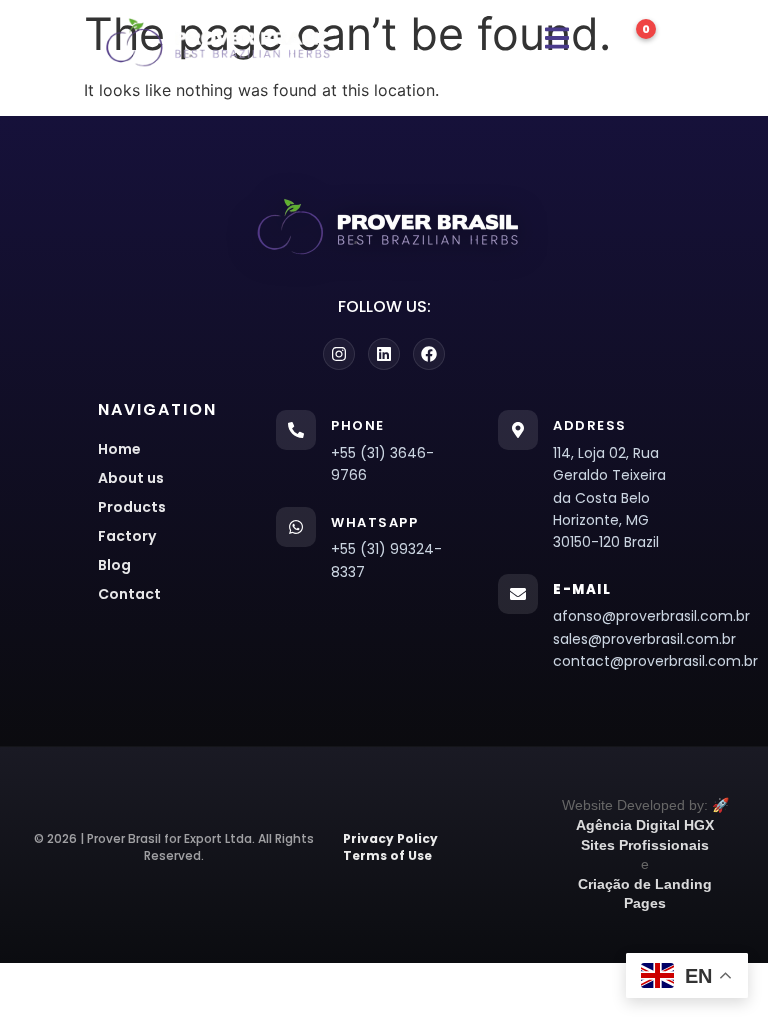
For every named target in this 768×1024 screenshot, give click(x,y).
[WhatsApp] (296, 527)
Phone (358, 425)
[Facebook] (429, 354)
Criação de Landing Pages (645, 894)
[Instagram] (339, 354)
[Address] (518, 430)
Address (590, 425)
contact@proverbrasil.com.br (644, 661)
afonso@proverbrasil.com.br (644, 616)
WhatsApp (374, 522)
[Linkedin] (384, 354)
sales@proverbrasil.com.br (644, 639)
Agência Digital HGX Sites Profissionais (645, 835)
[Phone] (296, 430)
